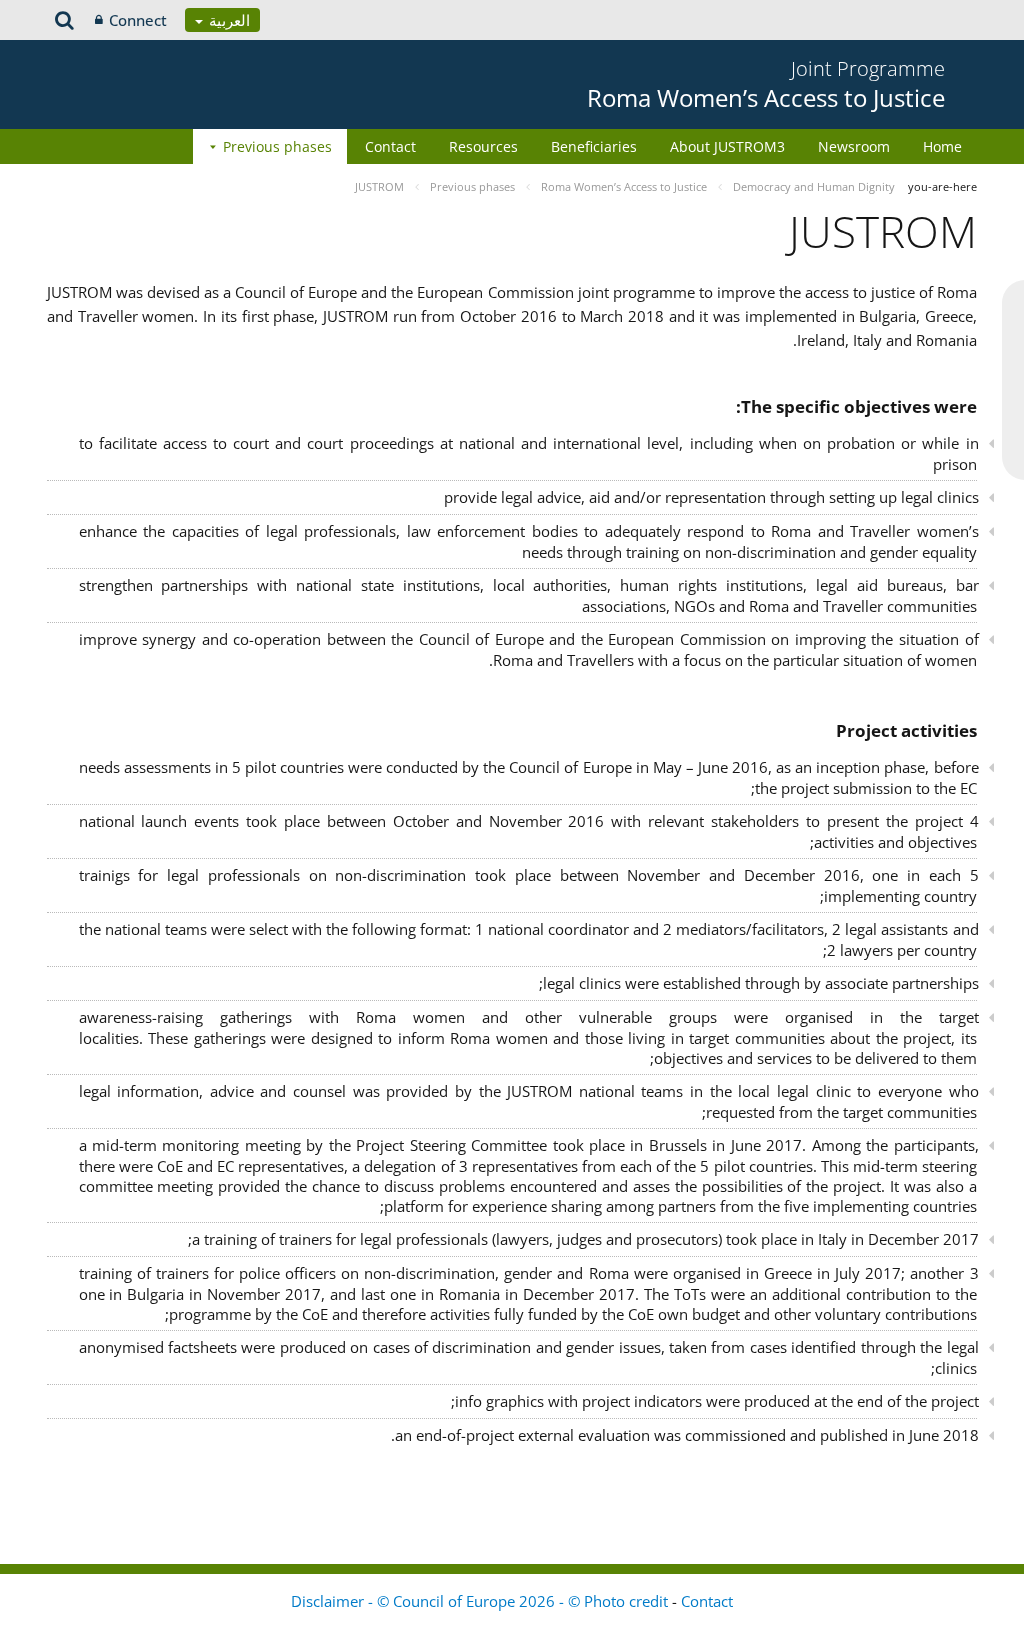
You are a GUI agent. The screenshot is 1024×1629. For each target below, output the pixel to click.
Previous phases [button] (277, 146)
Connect (138, 20)
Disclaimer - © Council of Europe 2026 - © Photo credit (481, 1601)
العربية (227, 20)
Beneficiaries (594, 146)
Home (942, 146)
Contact (390, 146)
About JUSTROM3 (727, 146)
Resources (483, 146)
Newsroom (854, 146)
